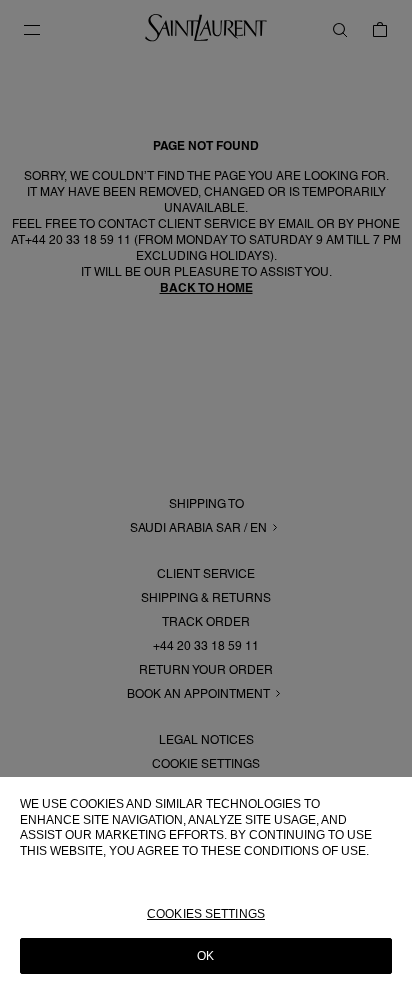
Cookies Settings (206, 914)
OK (205, 956)
